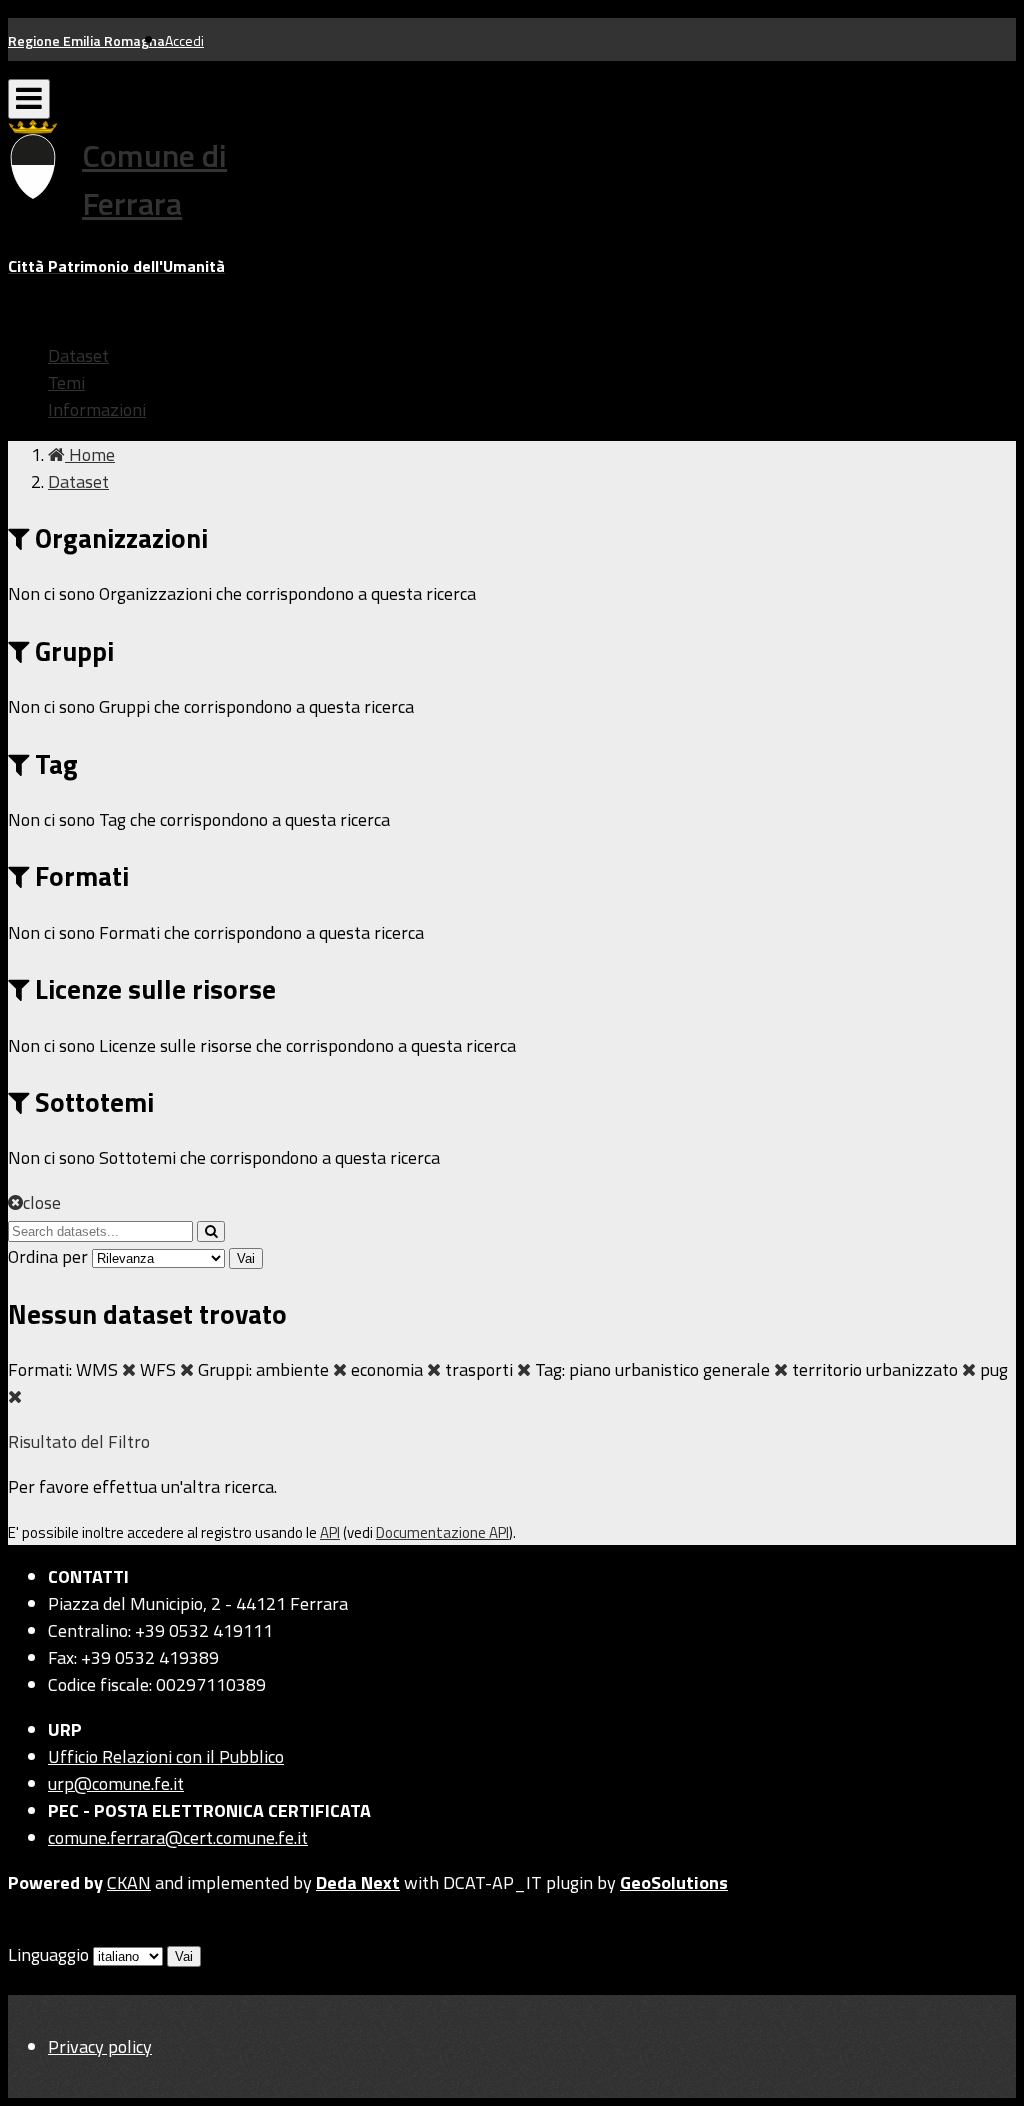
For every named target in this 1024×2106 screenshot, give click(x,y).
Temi (66, 382)
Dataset (78, 355)
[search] (211, 1231)
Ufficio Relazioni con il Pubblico (166, 1756)
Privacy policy (100, 2046)
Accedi (184, 40)
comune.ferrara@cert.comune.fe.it (178, 1837)
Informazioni (97, 409)
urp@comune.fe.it (116, 1783)
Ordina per (48, 1256)
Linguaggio (48, 1954)
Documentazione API (442, 1532)
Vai (246, 1258)
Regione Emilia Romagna (86, 40)
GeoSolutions (674, 1882)
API (330, 1532)
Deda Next (358, 1882)
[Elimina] (129, 1369)
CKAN (129, 1882)
